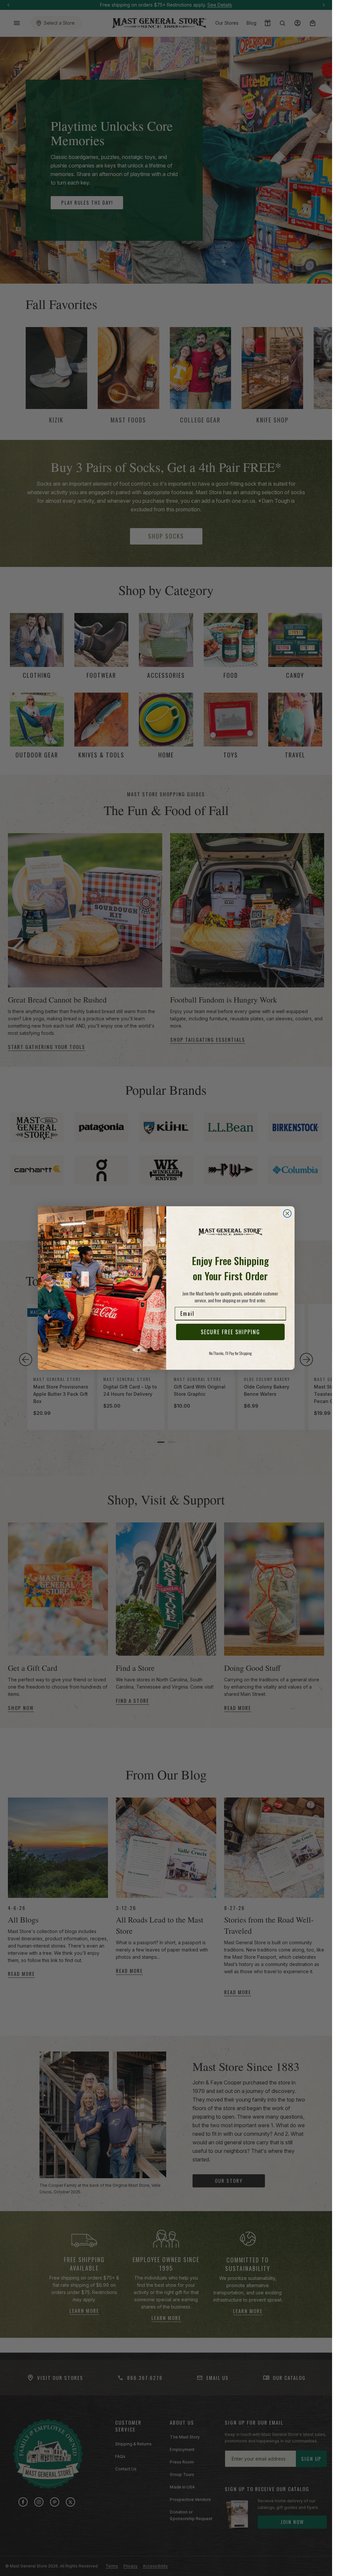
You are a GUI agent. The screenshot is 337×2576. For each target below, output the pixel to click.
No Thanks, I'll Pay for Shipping (230, 1353)
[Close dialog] (287, 1213)
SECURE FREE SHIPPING (230, 1332)
